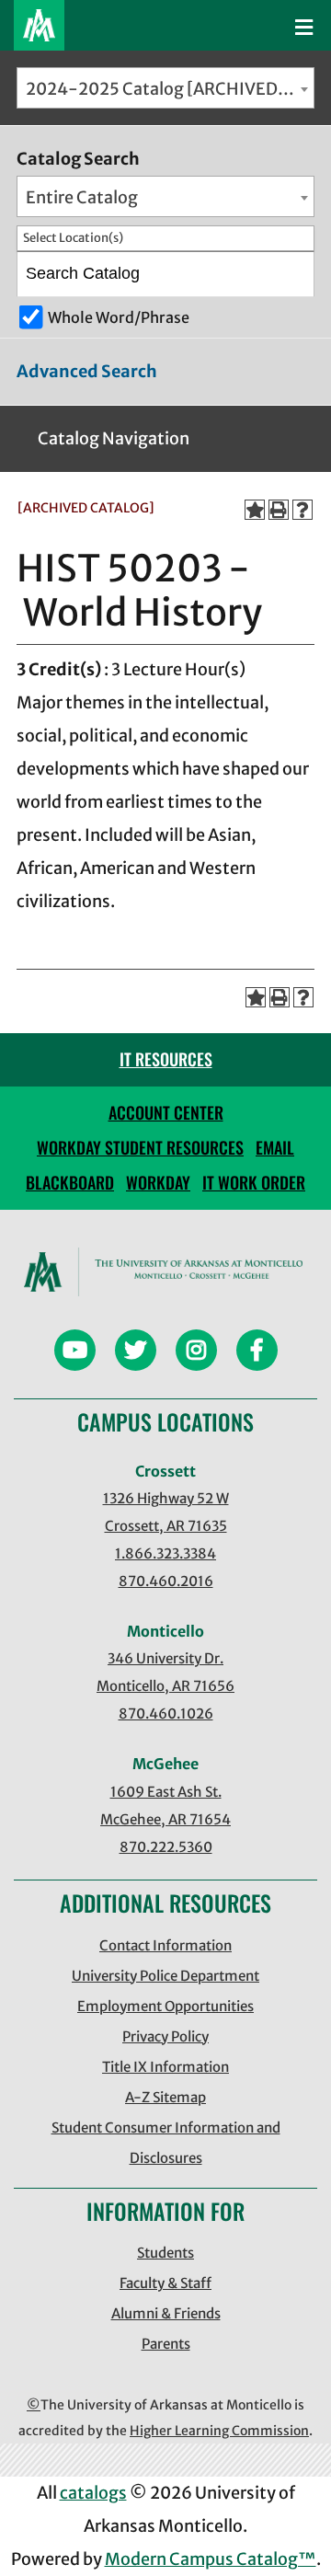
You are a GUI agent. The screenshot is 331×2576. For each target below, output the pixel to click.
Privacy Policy (165, 2036)
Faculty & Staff (165, 2283)
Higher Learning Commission (219, 2431)
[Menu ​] (304, 28)
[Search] (293, 274)
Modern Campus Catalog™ (211, 2559)
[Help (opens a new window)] (302, 510)
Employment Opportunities (165, 2006)
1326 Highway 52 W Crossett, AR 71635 (166, 1512)
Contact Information (165, 1945)
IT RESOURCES (166, 1059)
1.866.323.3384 (165, 1553)
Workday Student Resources (140, 1147)
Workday (158, 1182)
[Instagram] (196, 1353)
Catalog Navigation (114, 438)
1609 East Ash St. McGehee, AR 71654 (165, 1805)
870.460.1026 (166, 1713)
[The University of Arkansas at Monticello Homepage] (39, 25)
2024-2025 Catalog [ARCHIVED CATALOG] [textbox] (170, 89)
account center (166, 1112)
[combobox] (165, 88)
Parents (166, 2344)
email (275, 1147)
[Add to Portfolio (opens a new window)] (255, 510)
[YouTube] (75, 1353)
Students (165, 2253)
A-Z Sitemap (165, 2097)
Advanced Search (87, 371)
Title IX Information (165, 2067)
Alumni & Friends (166, 2313)
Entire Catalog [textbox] (82, 197)
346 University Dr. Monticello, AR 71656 (165, 1672)
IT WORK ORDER (254, 1182)
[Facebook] (257, 1353)
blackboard (70, 1182)
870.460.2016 (166, 1581)
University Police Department (165, 1976)
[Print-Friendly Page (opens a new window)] (279, 510)
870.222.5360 (166, 1847)
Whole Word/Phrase (119, 317)
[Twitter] (136, 1353)
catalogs (93, 2493)
